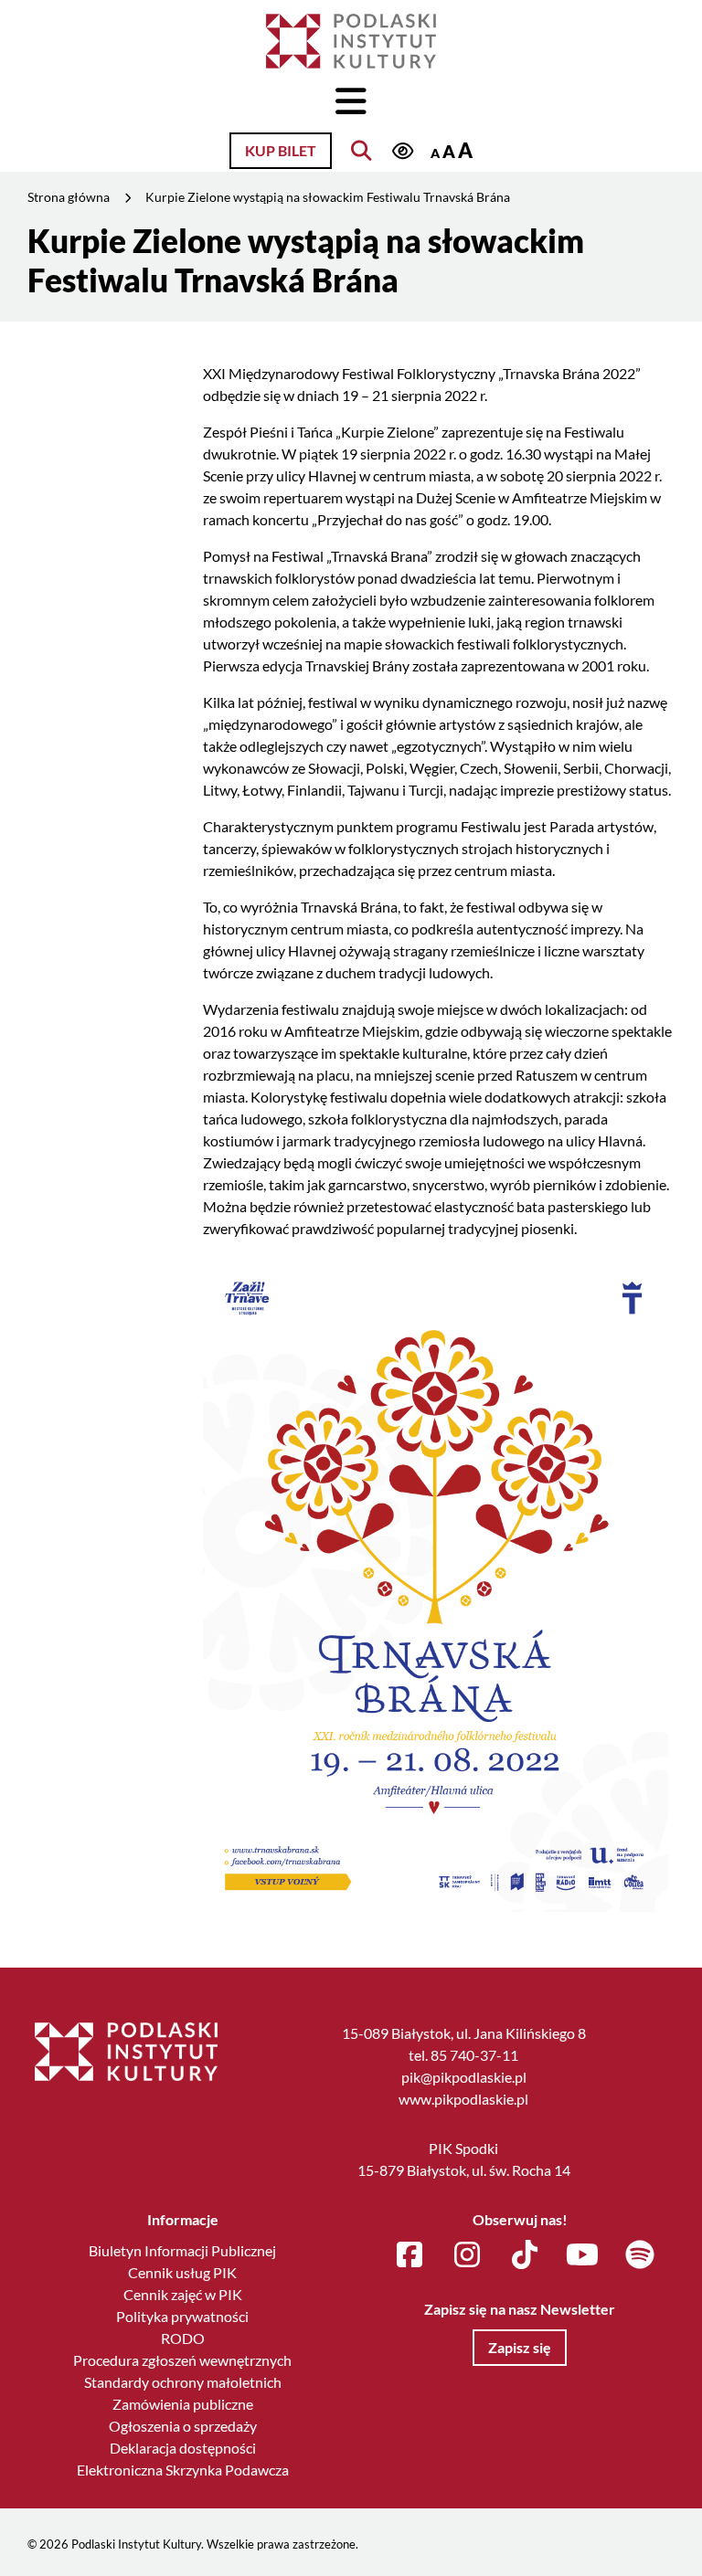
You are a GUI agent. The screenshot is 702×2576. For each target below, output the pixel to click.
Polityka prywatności (182, 2316)
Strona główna (69, 197)
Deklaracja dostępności (183, 2448)
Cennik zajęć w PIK (183, 2294)
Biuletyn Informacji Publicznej (182, 2250)
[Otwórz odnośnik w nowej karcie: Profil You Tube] (582, 2255)
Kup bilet (281, 150)
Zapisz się (520, 2347)
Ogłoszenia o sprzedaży (183, 2426)
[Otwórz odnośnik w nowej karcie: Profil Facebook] (409, 2255)
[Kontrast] (402, 152)
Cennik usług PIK (182, 2272)
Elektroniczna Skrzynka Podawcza (183, 2470)
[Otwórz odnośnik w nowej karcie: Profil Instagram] (467, 2255)
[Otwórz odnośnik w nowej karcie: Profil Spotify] (640, 2255)
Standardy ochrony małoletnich (183, 2382)
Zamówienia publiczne (183, 2404)
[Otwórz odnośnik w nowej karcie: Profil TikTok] (525, 2255)
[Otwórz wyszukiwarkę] (361, 151)
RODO (183, 2338)
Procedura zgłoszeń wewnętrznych (182, 2360)
